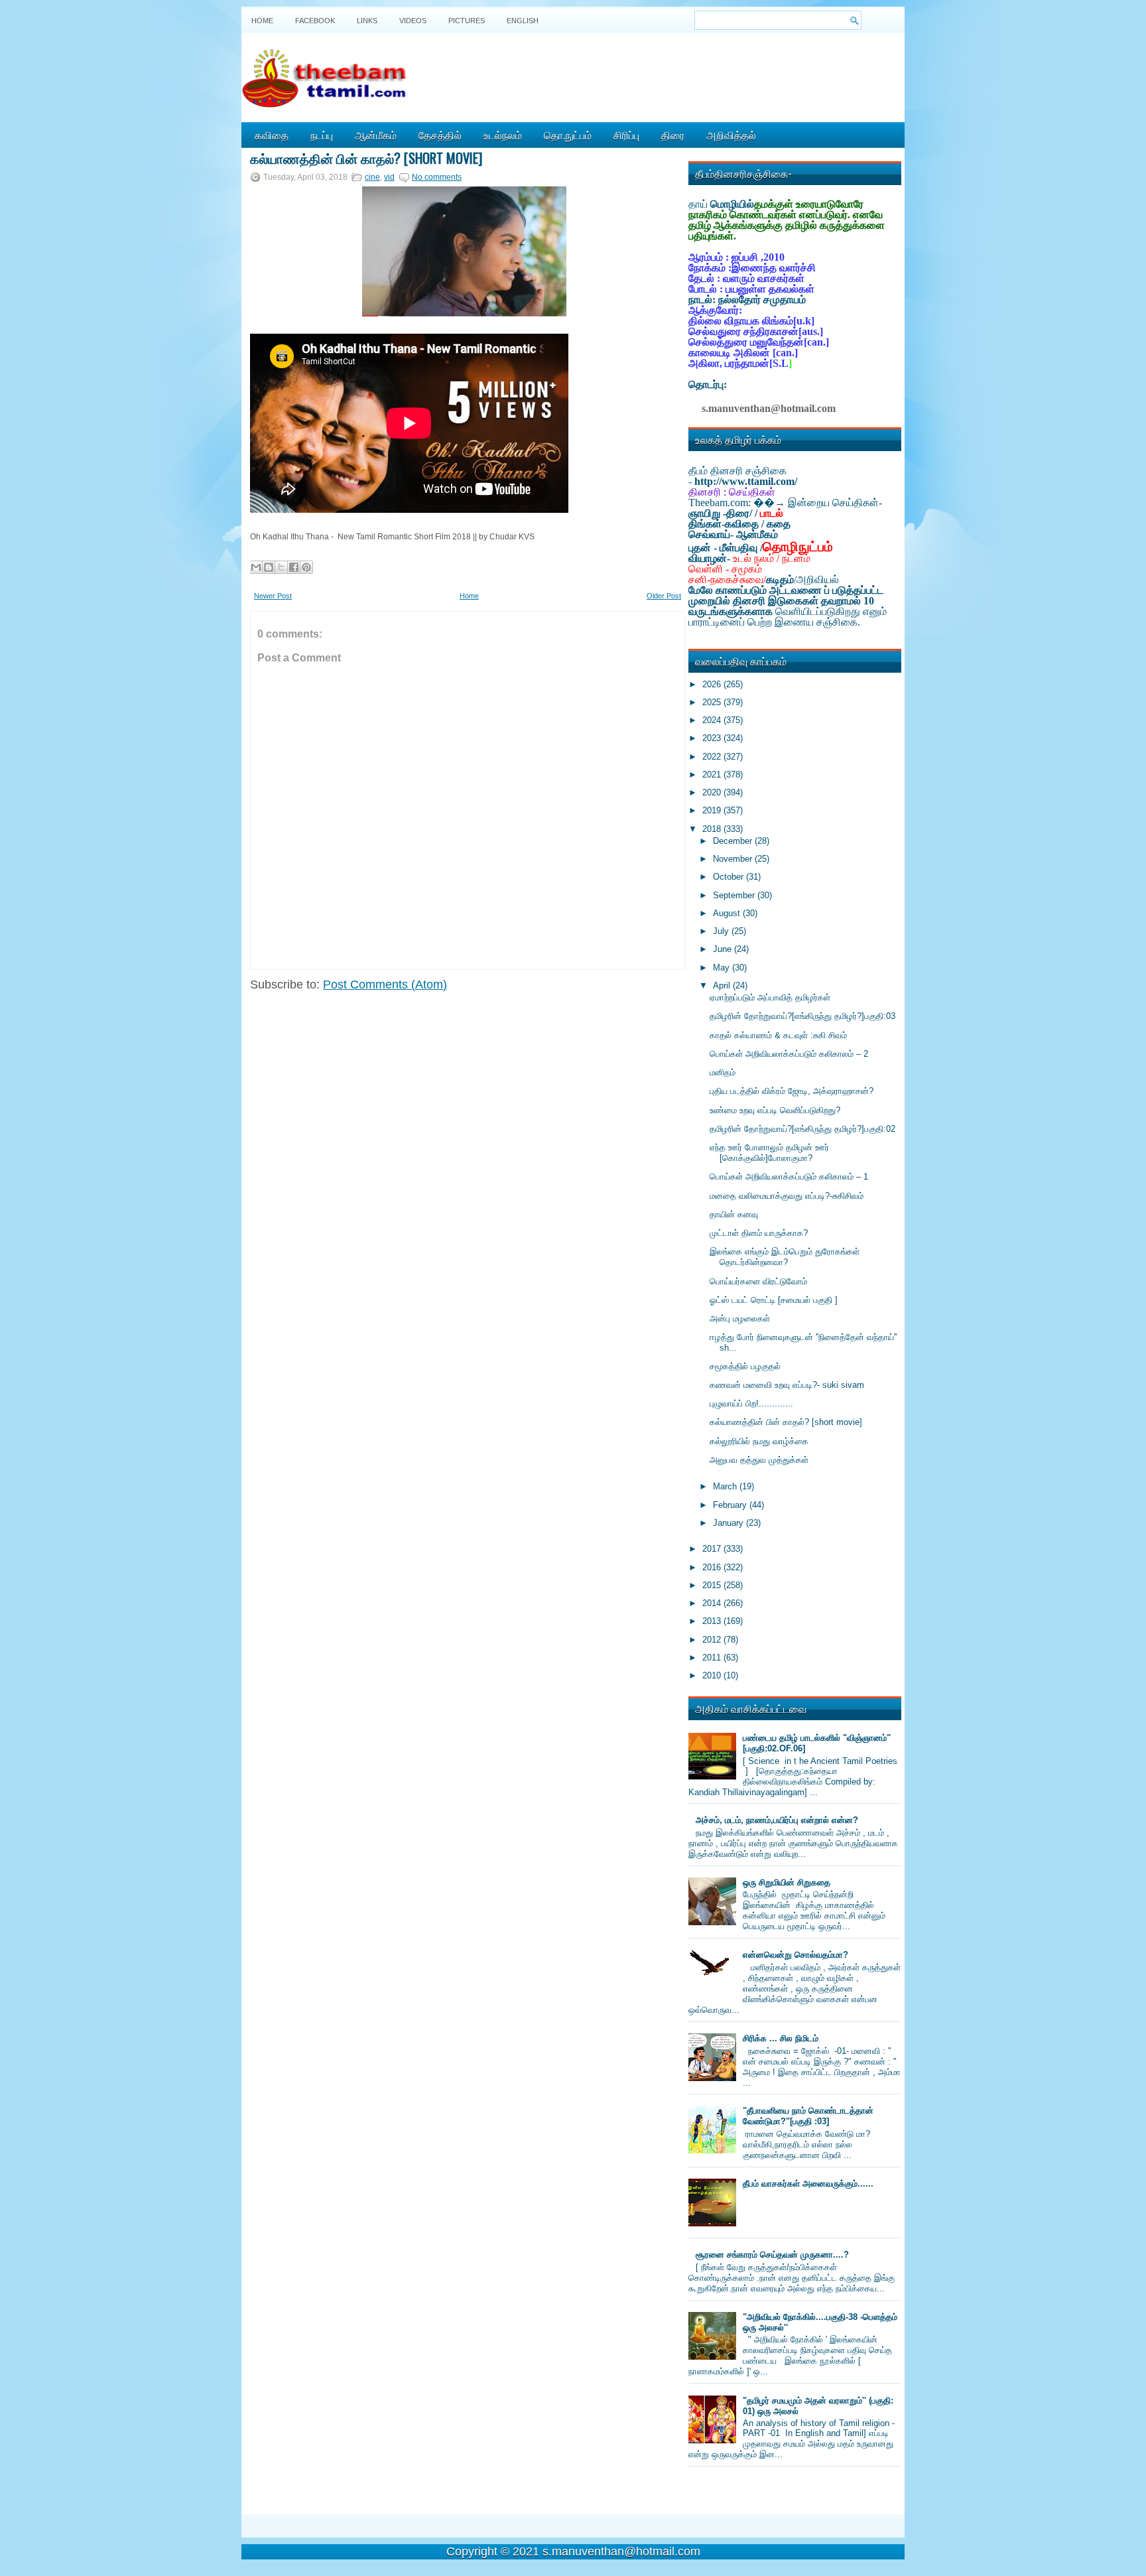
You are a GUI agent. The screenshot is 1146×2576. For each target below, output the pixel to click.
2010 (713, 1675)
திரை (673, 135)
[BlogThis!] (269, 567)
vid (389, 177)
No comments (437, 177)
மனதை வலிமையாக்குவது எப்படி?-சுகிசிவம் (787, 1196)
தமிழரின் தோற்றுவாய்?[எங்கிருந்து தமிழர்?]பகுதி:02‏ (802, 1129)
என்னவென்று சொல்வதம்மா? (796, 1955)
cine (372, 177)
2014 (713, 1603)
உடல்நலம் (503, 135)
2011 (713, 1658)
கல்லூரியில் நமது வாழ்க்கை (759, 1441)
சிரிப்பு (626, 135)
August (728, 913)
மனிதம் (723, 1072)
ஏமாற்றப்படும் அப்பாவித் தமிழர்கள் (770, 997)
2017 (713, 1549)
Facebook (315, 21)
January (730, 1523)
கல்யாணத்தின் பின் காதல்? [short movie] (366, 158)
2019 (713, 810)
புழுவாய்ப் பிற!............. (751, 1403)
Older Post (664, 596)
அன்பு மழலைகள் (740, 1319)
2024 (713, 720)
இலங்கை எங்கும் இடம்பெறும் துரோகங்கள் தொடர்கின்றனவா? (785, 1257)
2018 (713, 829)
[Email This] (256, 567)
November (734, 859)
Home (262, 21)
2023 (713, 738)
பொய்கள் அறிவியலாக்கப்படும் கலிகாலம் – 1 (789, 1177)
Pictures (467, 21)
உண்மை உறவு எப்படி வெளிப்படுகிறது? (775, 1110)
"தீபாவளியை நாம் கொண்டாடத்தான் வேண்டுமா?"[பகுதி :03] (808, 2116)
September (735, 895)
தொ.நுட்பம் (568, 135)
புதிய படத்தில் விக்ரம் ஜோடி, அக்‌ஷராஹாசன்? (792, 1091)
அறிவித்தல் (731, 135)
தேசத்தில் (440, 135)
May (723, 968)
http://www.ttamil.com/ (746, 481)
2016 (713, 1567)
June (724, 949)
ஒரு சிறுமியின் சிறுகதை (787, 1882)
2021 (713, 775)
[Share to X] (281, 567)
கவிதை (272, 135)
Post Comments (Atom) (385, 984)
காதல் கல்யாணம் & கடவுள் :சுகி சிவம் (778, 1035)
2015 (713, 1585)
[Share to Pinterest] (306, 567)
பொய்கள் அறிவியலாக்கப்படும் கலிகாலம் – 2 (789, 1054)
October (730, 877)
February (731, 1505)
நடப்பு (322, 135)
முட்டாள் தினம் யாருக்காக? (759, 1233)
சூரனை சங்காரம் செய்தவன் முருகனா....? (772, 2255)
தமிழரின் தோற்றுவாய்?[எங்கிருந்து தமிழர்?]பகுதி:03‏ (802, 1016)
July (722, 931)
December (734, 841)
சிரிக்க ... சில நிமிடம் (781, 2038)
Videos (413, 21)
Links (367, 21)
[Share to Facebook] (294, 567)
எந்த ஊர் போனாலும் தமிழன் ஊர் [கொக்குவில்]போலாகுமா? (769, 1153)
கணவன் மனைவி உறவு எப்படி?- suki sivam (787, 1385)
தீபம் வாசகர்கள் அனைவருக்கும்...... (808, 2184)
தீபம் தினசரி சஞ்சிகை (737, 471)
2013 (713, 1621)
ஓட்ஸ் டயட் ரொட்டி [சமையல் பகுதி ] (774, 1300)
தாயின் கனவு (734, 1214)
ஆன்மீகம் (376, 135)
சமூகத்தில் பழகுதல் (745, 1366)
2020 (713, 792)
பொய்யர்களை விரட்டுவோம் (758, 1281)
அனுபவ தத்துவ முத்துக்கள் (759, 1460)
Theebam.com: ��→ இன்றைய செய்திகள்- (785, 503)
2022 (713, 757)
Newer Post (273, 596)
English (523, 21)
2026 (713, 684)
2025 (713, 702)
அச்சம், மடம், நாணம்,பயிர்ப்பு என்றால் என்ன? (777, 1820)
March (726, 1486)
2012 (713, 1640)
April (723, 985)
